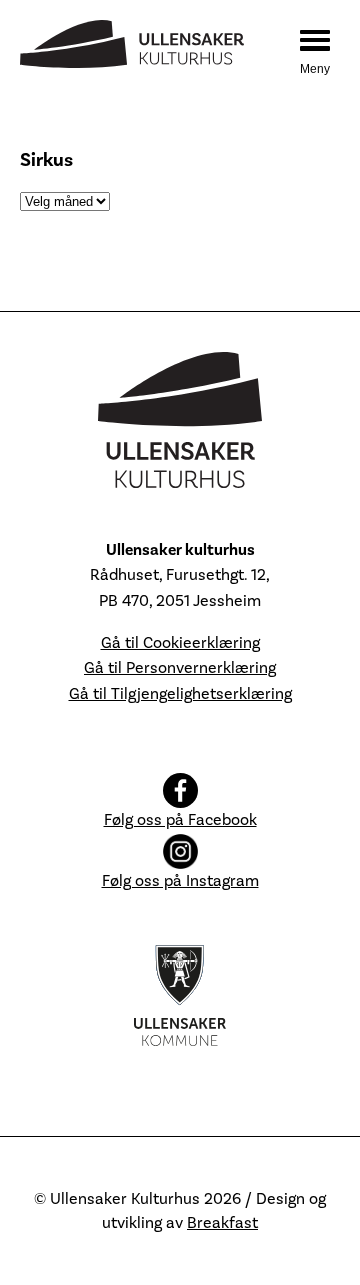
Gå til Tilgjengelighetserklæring (180, 694)
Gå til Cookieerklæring (180, 643)
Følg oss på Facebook (180, 820)
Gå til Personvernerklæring (180, 668)
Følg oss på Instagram (180, 881)
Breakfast (222, 1223)
